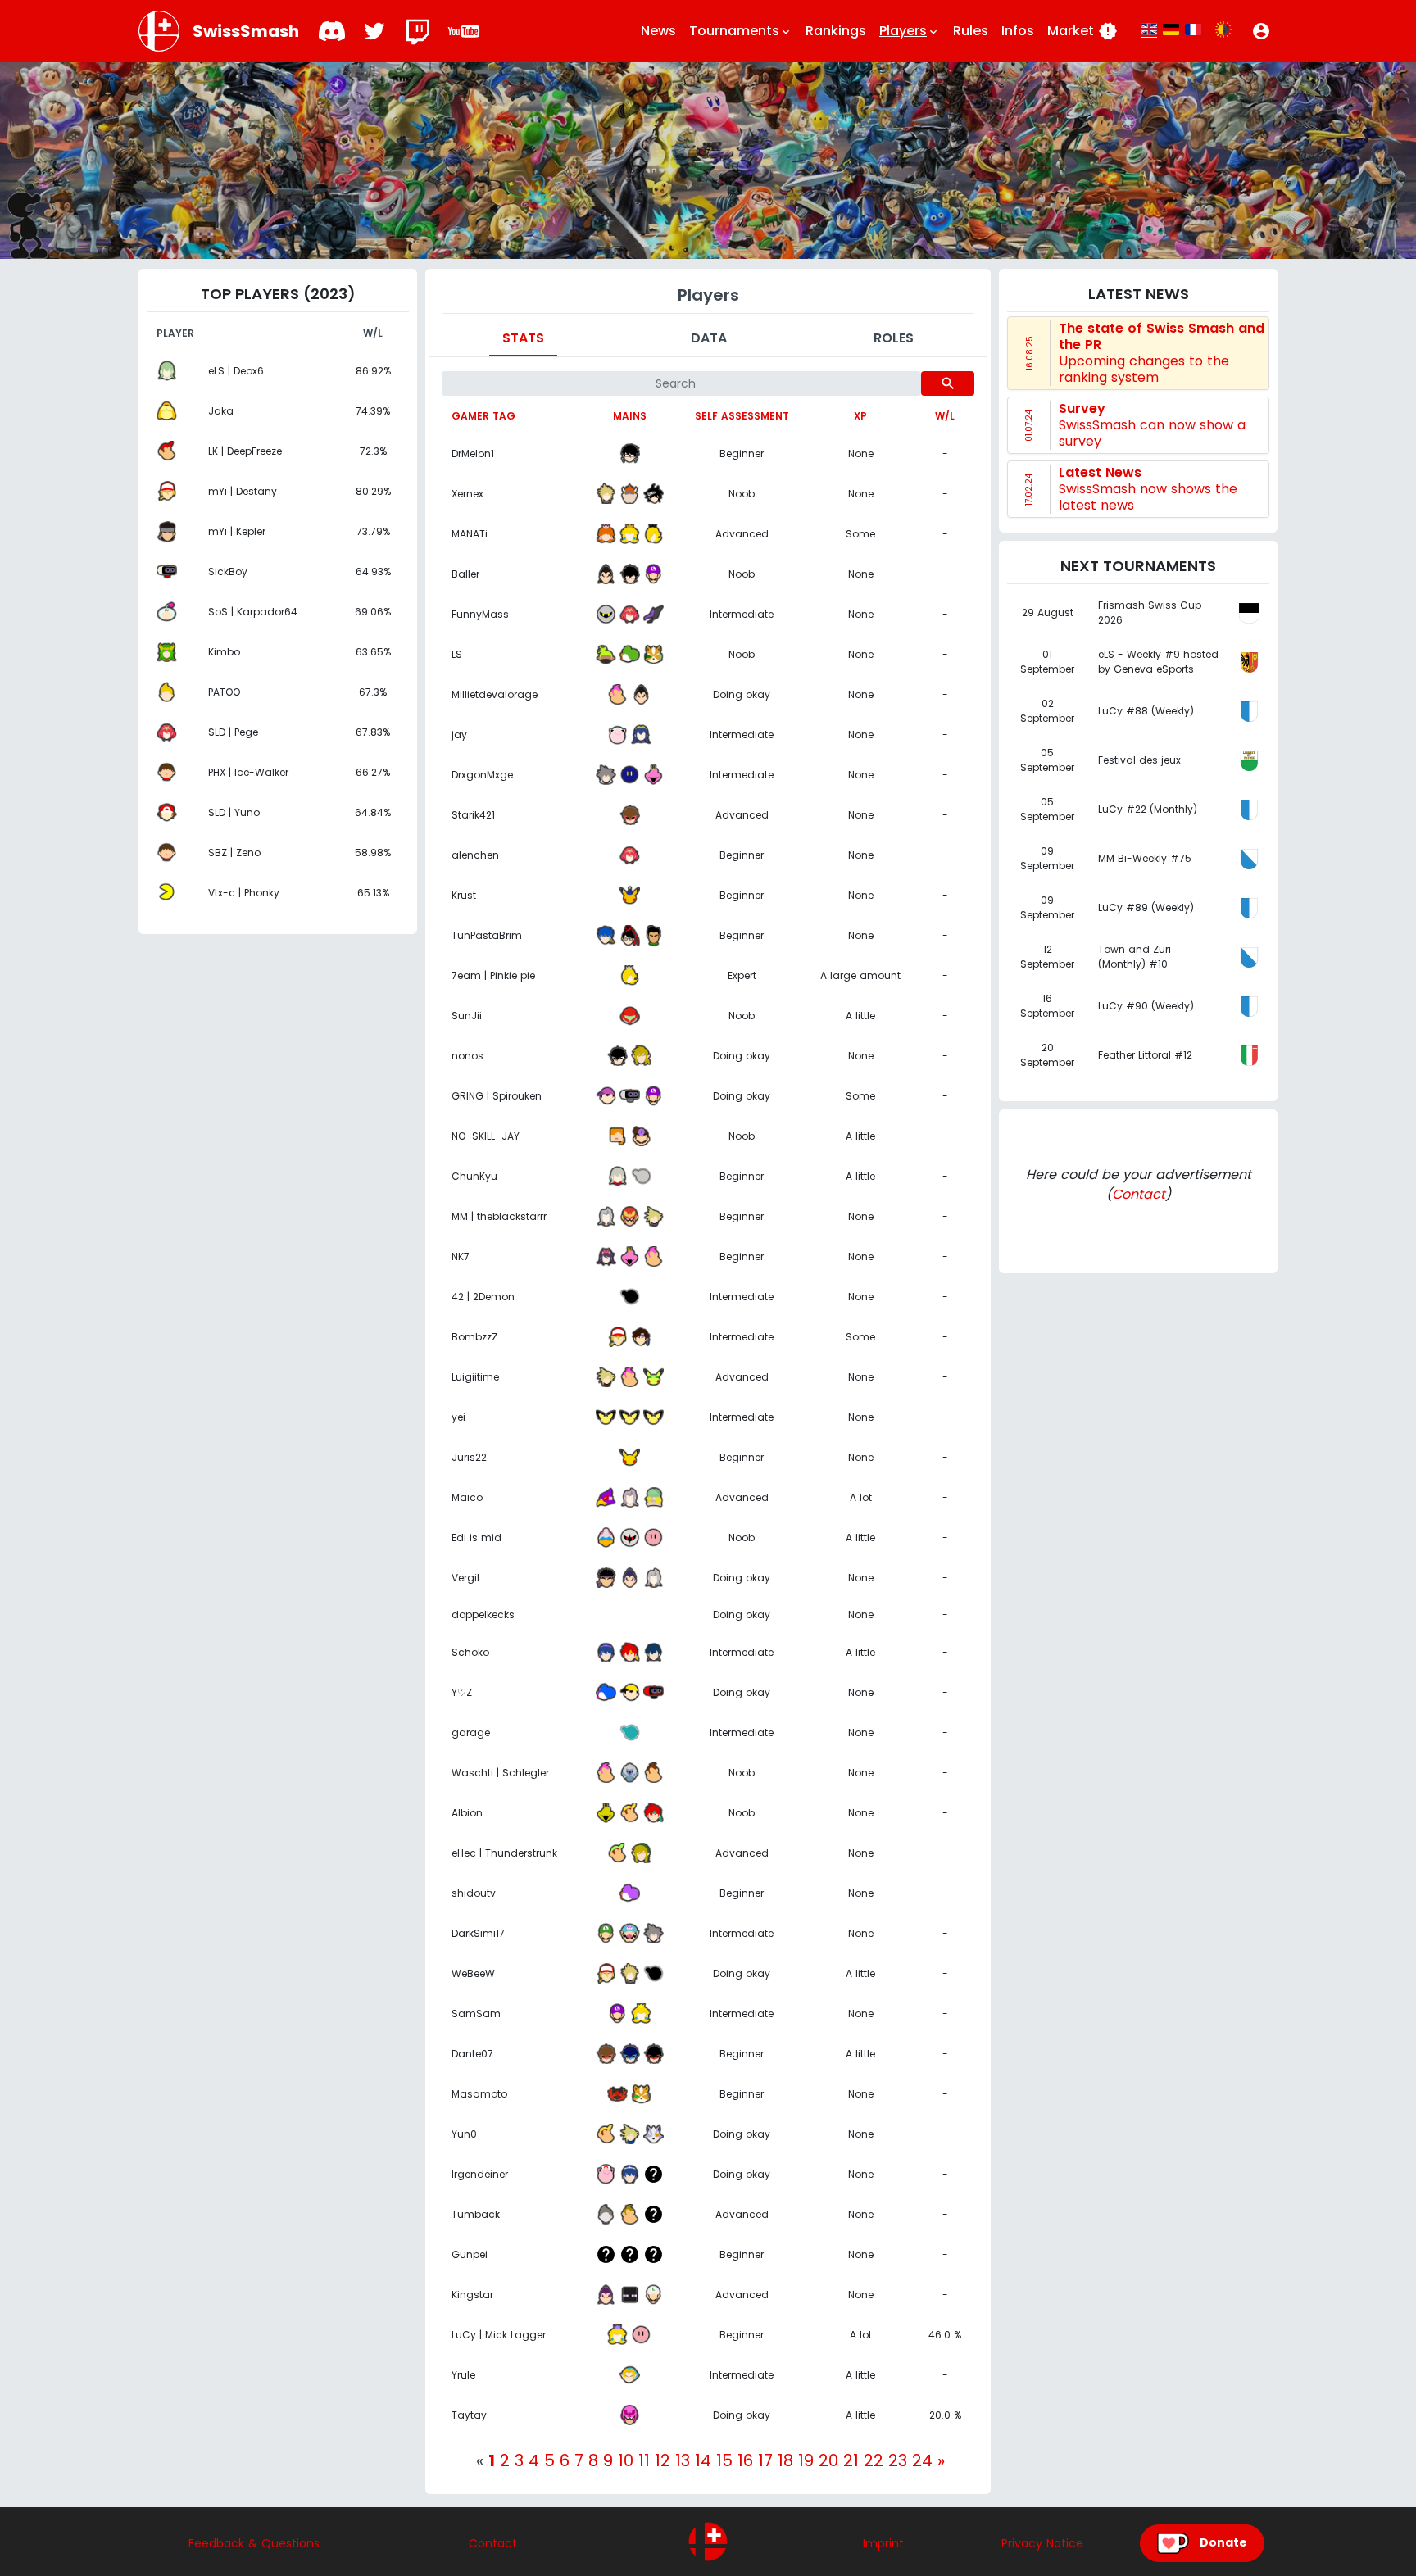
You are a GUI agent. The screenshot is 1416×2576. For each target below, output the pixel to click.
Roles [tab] (894, 338)
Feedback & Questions (254, 2543)
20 (828, 2460)
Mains (630, 416)
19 (806, 2460)
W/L (945, 416)
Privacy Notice (1042, 2543)
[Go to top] (708, 2542)
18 (785, 2460)
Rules (971, 31)
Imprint (883, 2543)
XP (860, 416)
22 (874, 2460)
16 (745, 2460)
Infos (1018, 31)
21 (851, 2460)
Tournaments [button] (741, 31)
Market (1082, 31)
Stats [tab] (523, 338)
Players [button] (910, 31)
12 (663, 2460)
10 (626, 2460)
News (658, 31)
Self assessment (742, 416)
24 (922, 2460)
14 (703, 2460)
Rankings (836, 31)
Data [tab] (709, 338)
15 (724, 2460)
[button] (1261, 31)
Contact (1139, 1194)
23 (898, 2460)
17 (765, 2460)
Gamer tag (483, 416)
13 (683, 2460)
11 (644, 2460)
